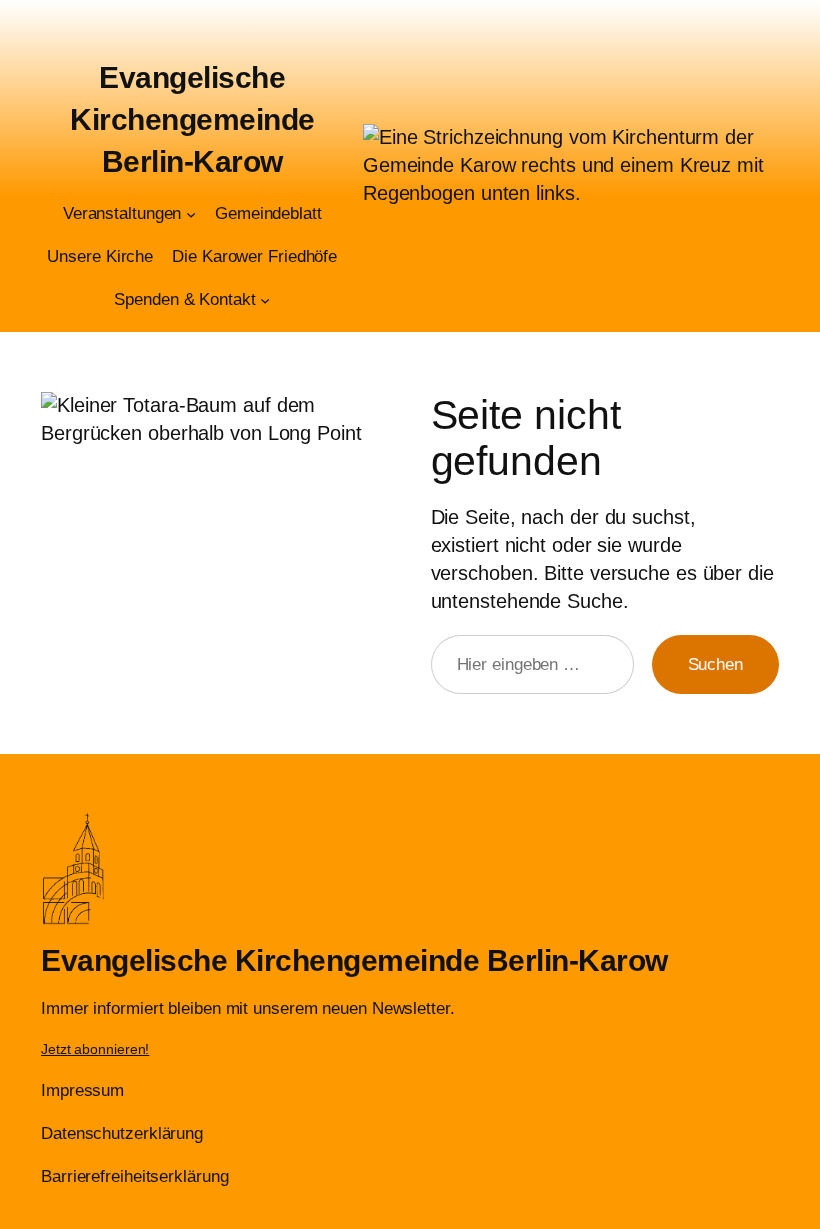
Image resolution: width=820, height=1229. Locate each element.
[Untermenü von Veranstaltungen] (191, 214)
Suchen (715, 664)
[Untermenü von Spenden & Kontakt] (265, 300)
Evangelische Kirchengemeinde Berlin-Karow (192, 119)
